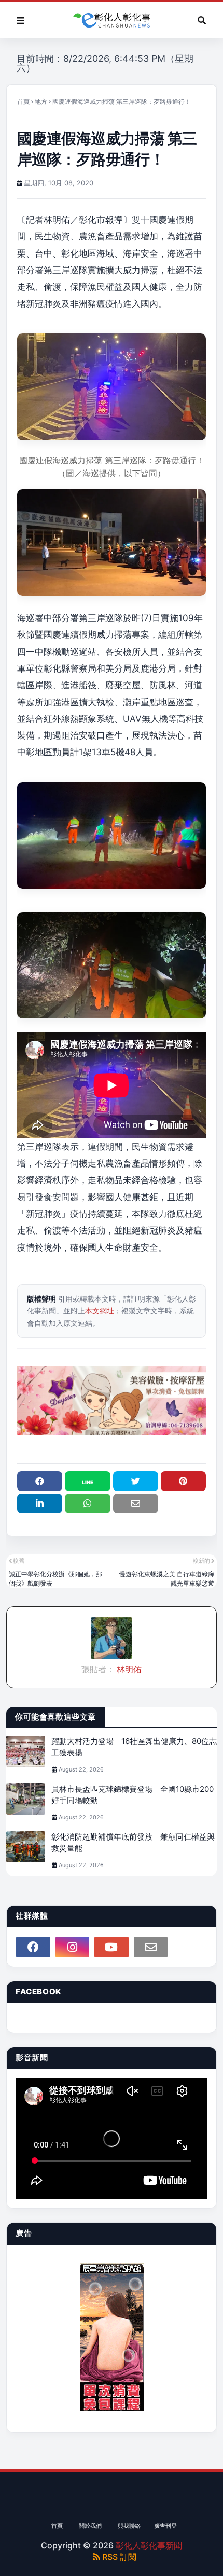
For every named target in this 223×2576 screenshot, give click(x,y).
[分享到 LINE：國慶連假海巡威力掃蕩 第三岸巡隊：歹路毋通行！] (87, 1481)
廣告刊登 (165, 2526)
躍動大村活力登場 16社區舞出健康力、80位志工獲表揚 (134, 1747)
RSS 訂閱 (118, 2557)
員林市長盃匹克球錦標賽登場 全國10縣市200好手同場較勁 (133, 1795)
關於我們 (90, 2526)
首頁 (23, 102)
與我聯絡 (129, 2526)
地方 (41, 102)
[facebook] (33, 1947)
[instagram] (73, 1947)
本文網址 (100, 1311)
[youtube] (112, 1947)
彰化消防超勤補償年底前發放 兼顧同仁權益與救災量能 (133, 1843)
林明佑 (128, 1669)
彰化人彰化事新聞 (149, 2545)
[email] (151, 1947)
